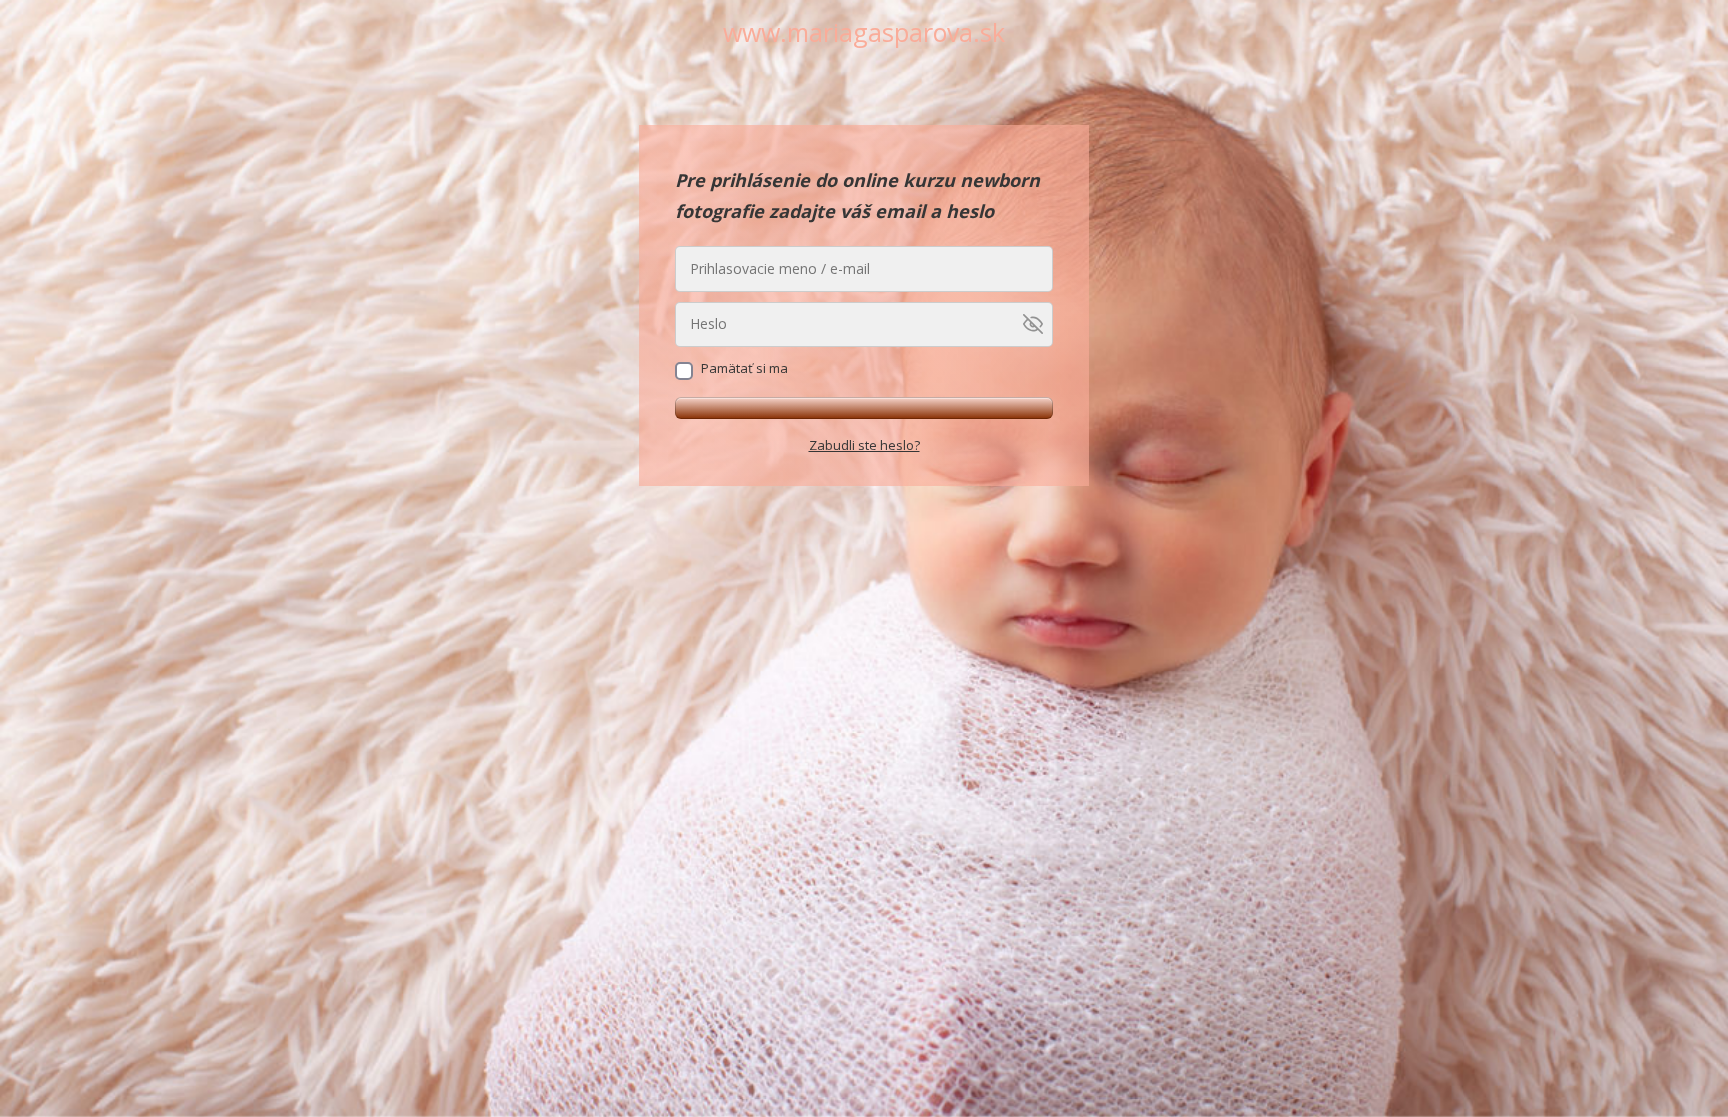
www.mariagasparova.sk (864, 32)
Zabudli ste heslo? (864, 445)
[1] (864, 408)
